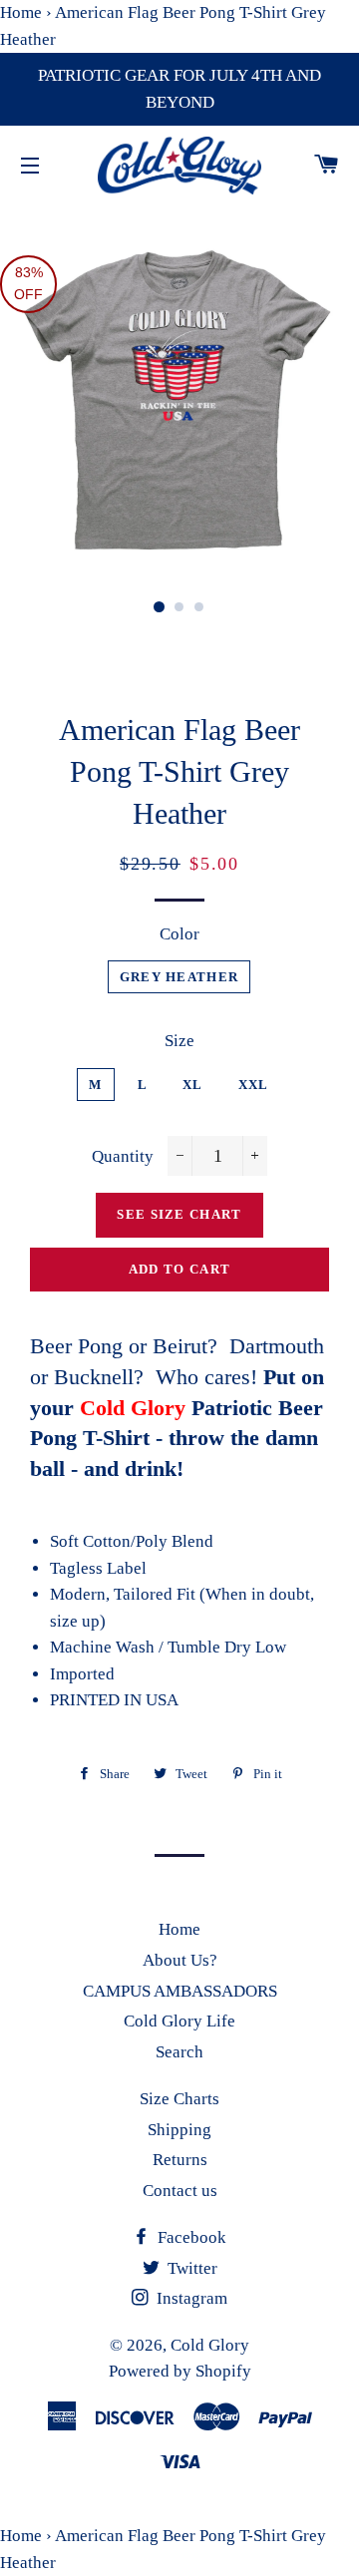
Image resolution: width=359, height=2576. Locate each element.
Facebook (190, 2237)
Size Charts (179, 2099)
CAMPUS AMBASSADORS (180, 1991)
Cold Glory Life (179, 2021)
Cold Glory (210, 2345)
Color (179, 934)
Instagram (190, 2298)
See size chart (179, 1214)
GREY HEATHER (179, 977)
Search (179, 2052)
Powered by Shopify (180, 2371)
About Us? (180, 1960)
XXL (254, 1085)
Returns (180, 2160)
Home (21, 12)
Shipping (179, 2130)
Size (179, 1041)
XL (193, 1085)
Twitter (190, 2268)
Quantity (123, 1156)
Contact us (180, 2191)
